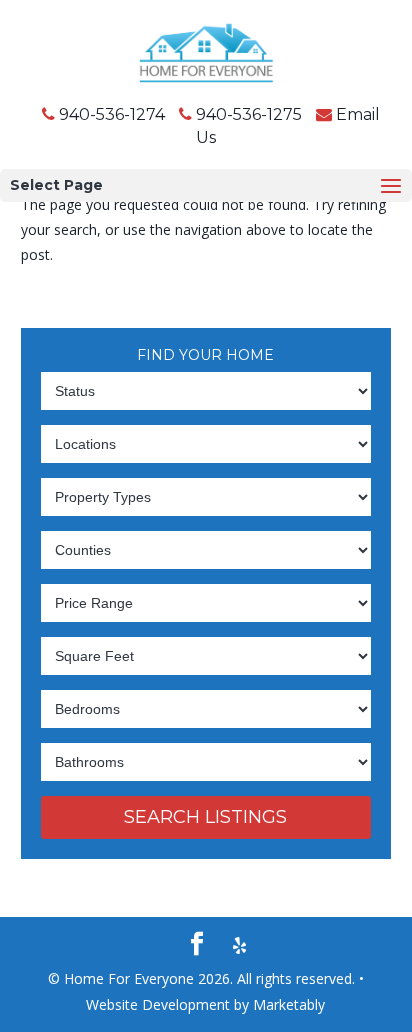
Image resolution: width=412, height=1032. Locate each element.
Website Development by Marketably (205, 1004)
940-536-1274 (112, 114)
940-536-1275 (249, 114)
